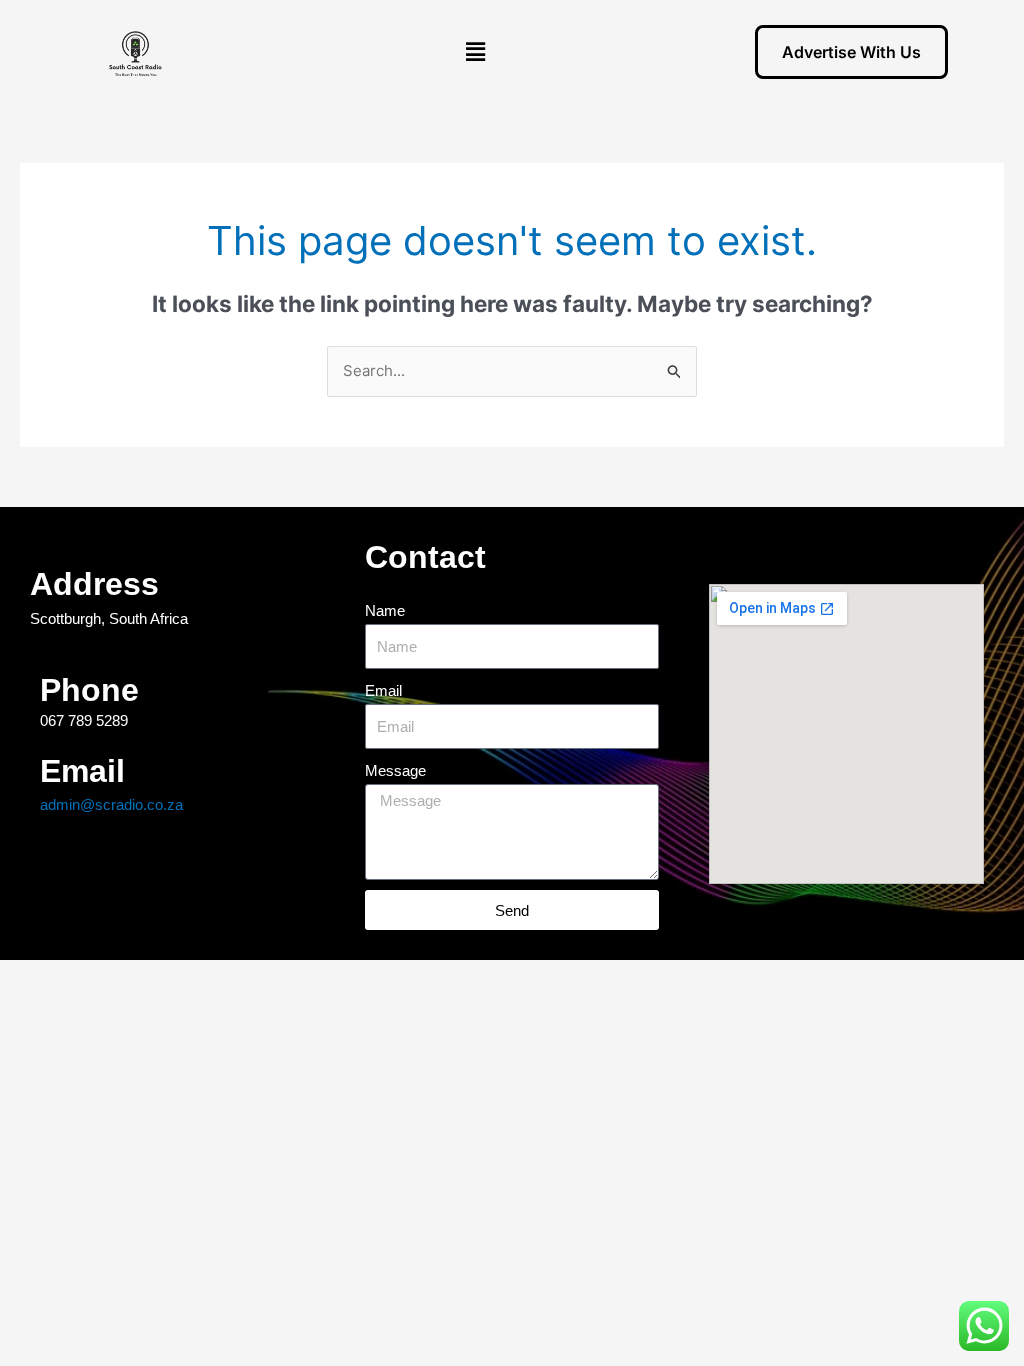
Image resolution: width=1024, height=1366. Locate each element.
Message (395, 770)
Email (383, 690)
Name (385, 610)
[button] (476, 51)
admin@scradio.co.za (111, 804)
